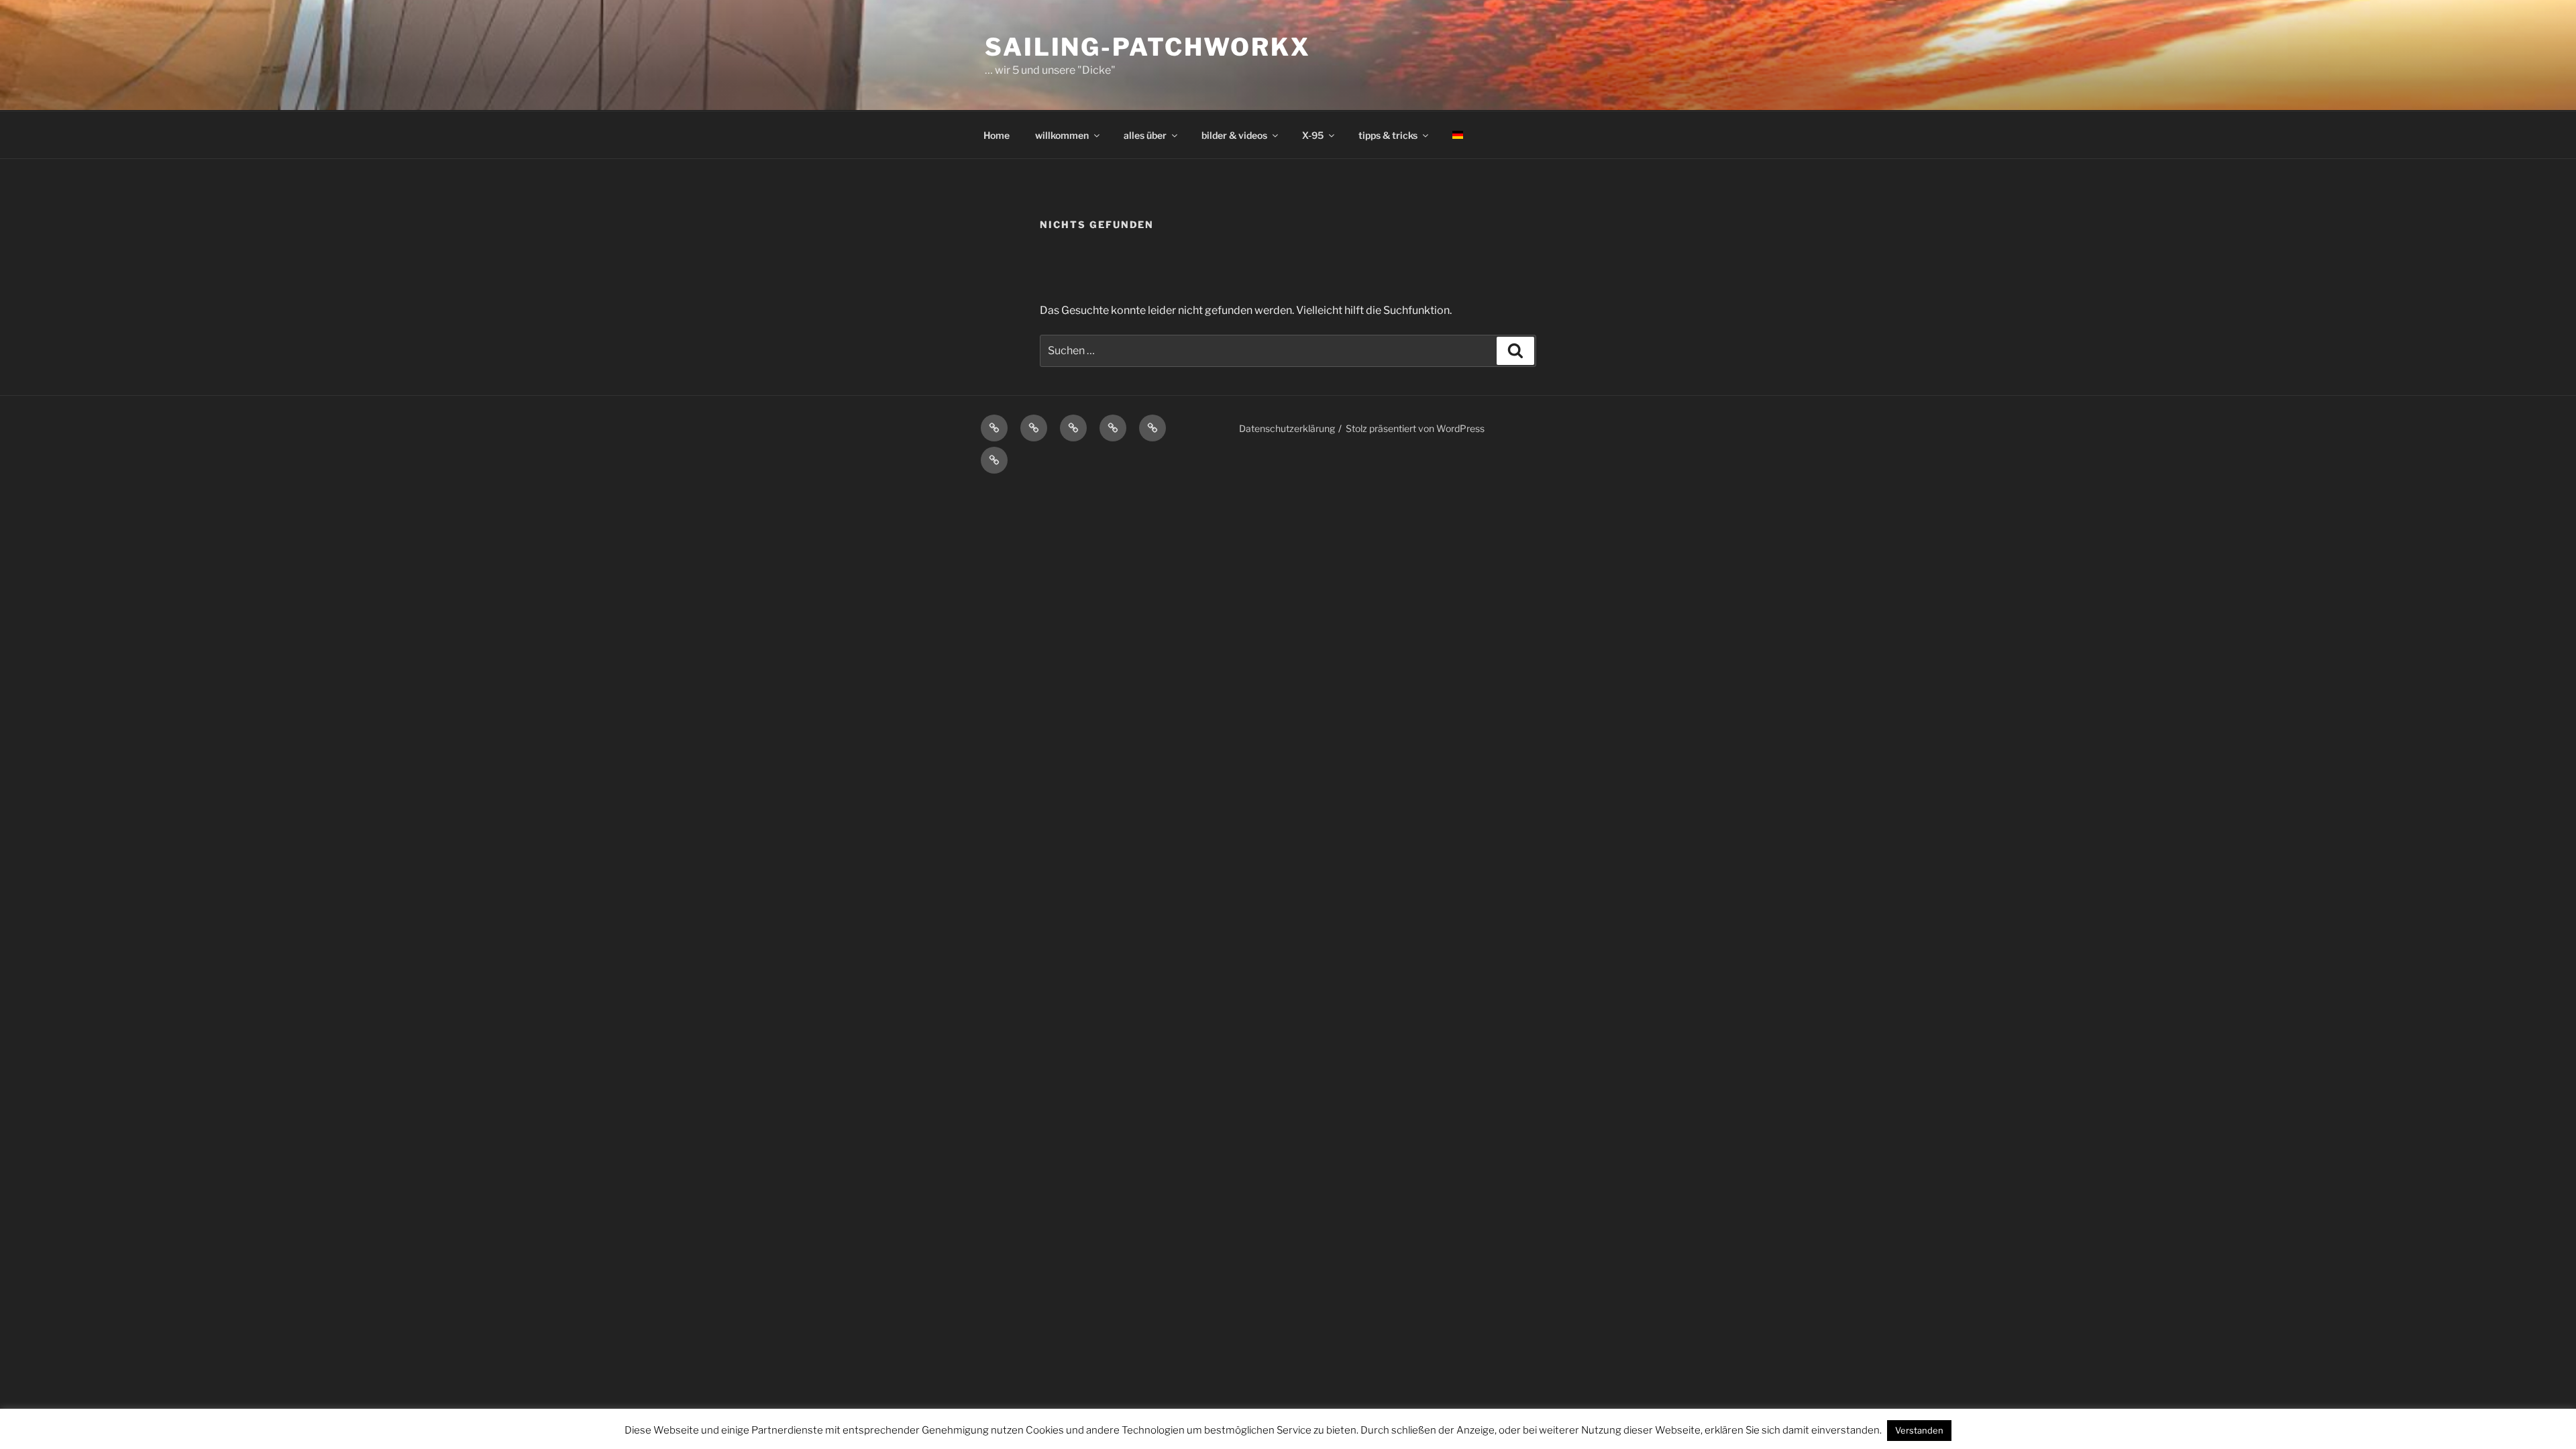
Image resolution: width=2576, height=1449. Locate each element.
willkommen (1062, 135)
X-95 (1313, 135)
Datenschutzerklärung (1287, 428)
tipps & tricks (1388, 135)
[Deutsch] (1457, 135)
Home (997, 135)
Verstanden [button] (1919, 1430)
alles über (1145, 135)
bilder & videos (1234, 135)
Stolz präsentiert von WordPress (1415, 428)
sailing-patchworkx (1148, 47)
